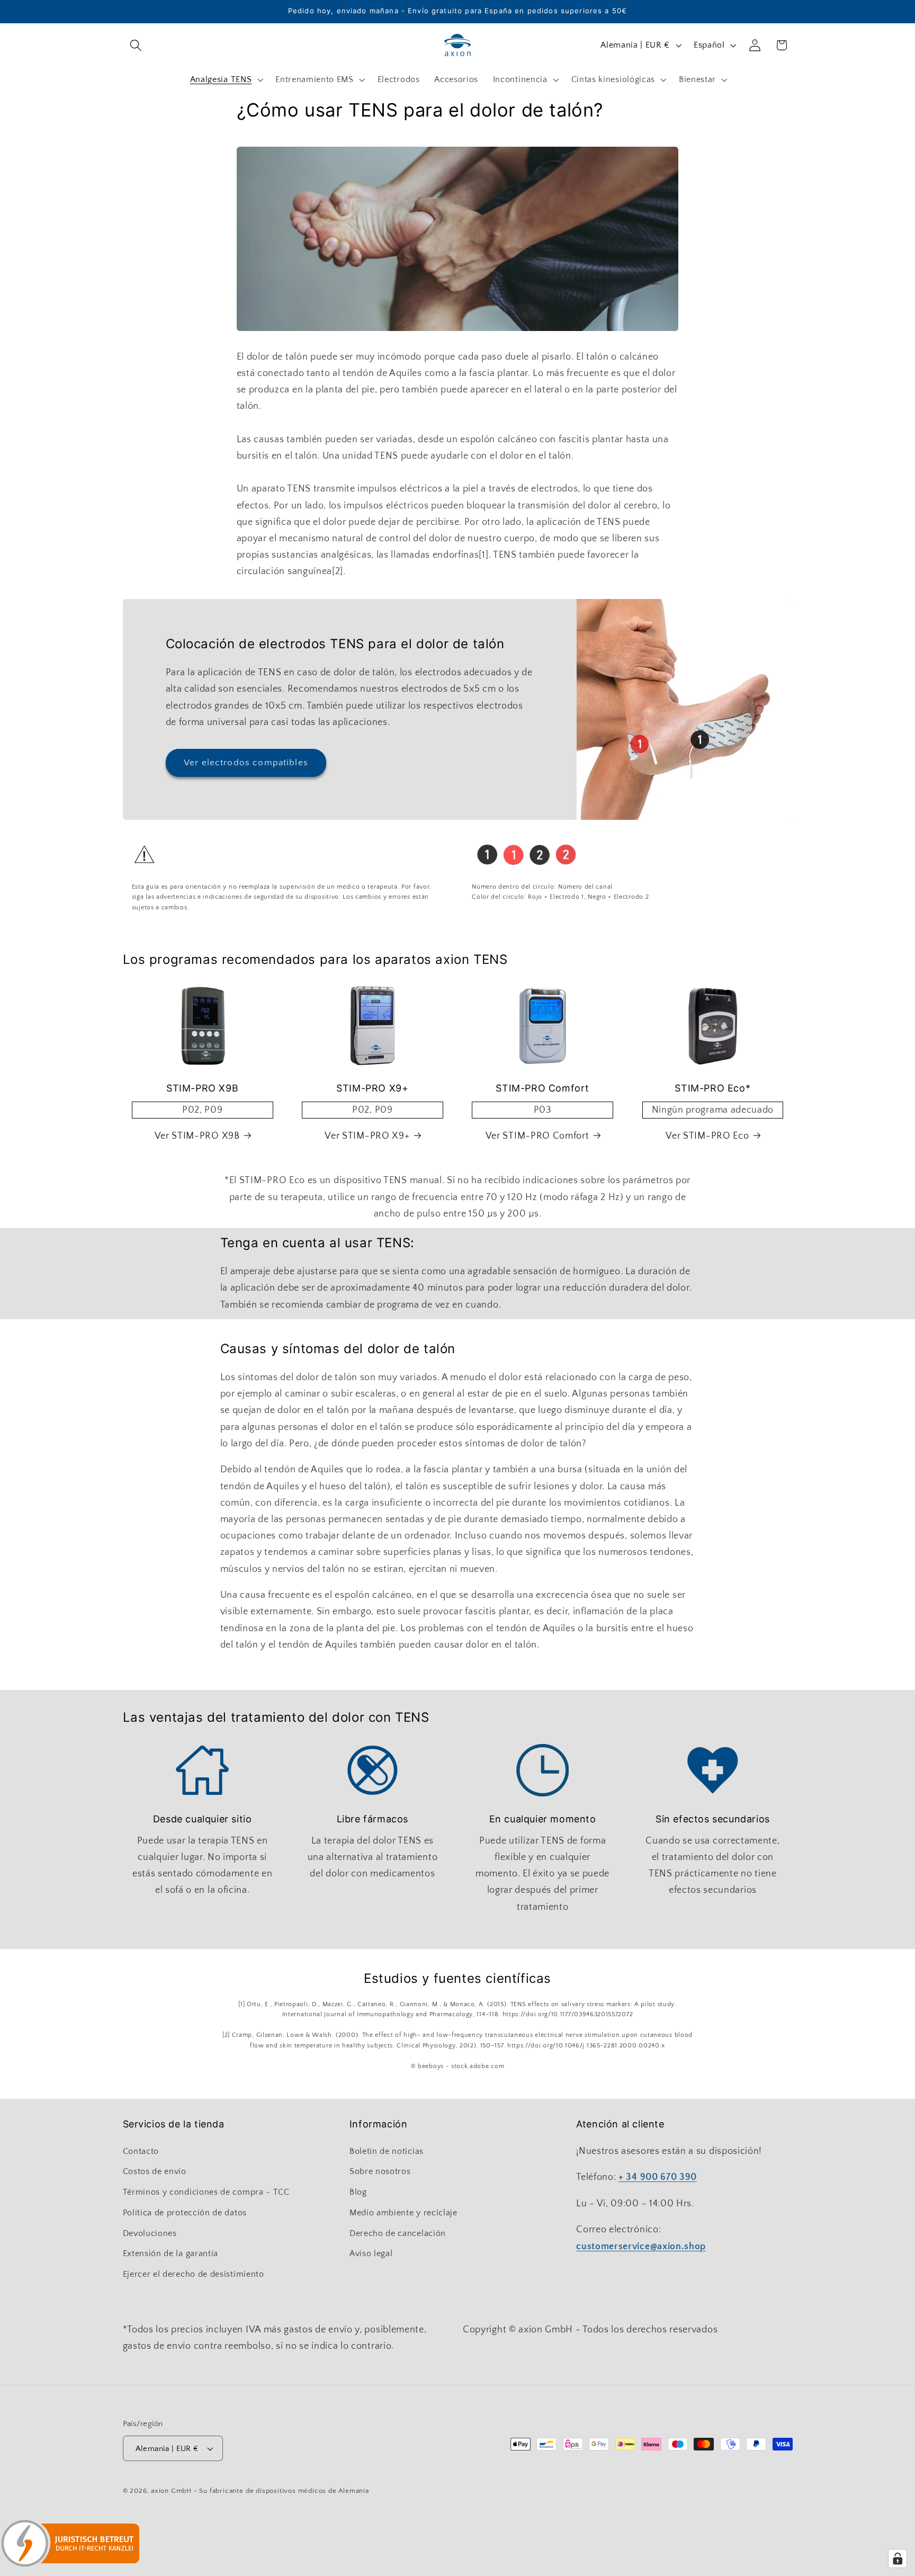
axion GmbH (171, 2491)
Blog (358, 2192)
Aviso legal (371, 2253)
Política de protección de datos (185, 2213)
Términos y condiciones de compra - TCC (206, 2192)
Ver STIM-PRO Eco (707, 1136)
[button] (136, 45)
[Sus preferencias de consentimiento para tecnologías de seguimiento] (898, 2559)
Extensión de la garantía (171, 2253)
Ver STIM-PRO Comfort (537, 1136)
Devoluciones (150, 2233)
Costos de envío (155, 2171)
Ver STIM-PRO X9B (197, 1136)
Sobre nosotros (380, 2171)
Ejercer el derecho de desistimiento (194, 2274)
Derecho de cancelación (398, 2233)
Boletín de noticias (387, 2151)
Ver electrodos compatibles (246, 762)
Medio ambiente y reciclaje (403, 2213)
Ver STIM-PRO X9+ (367, 1136)
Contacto (141, 2151)
